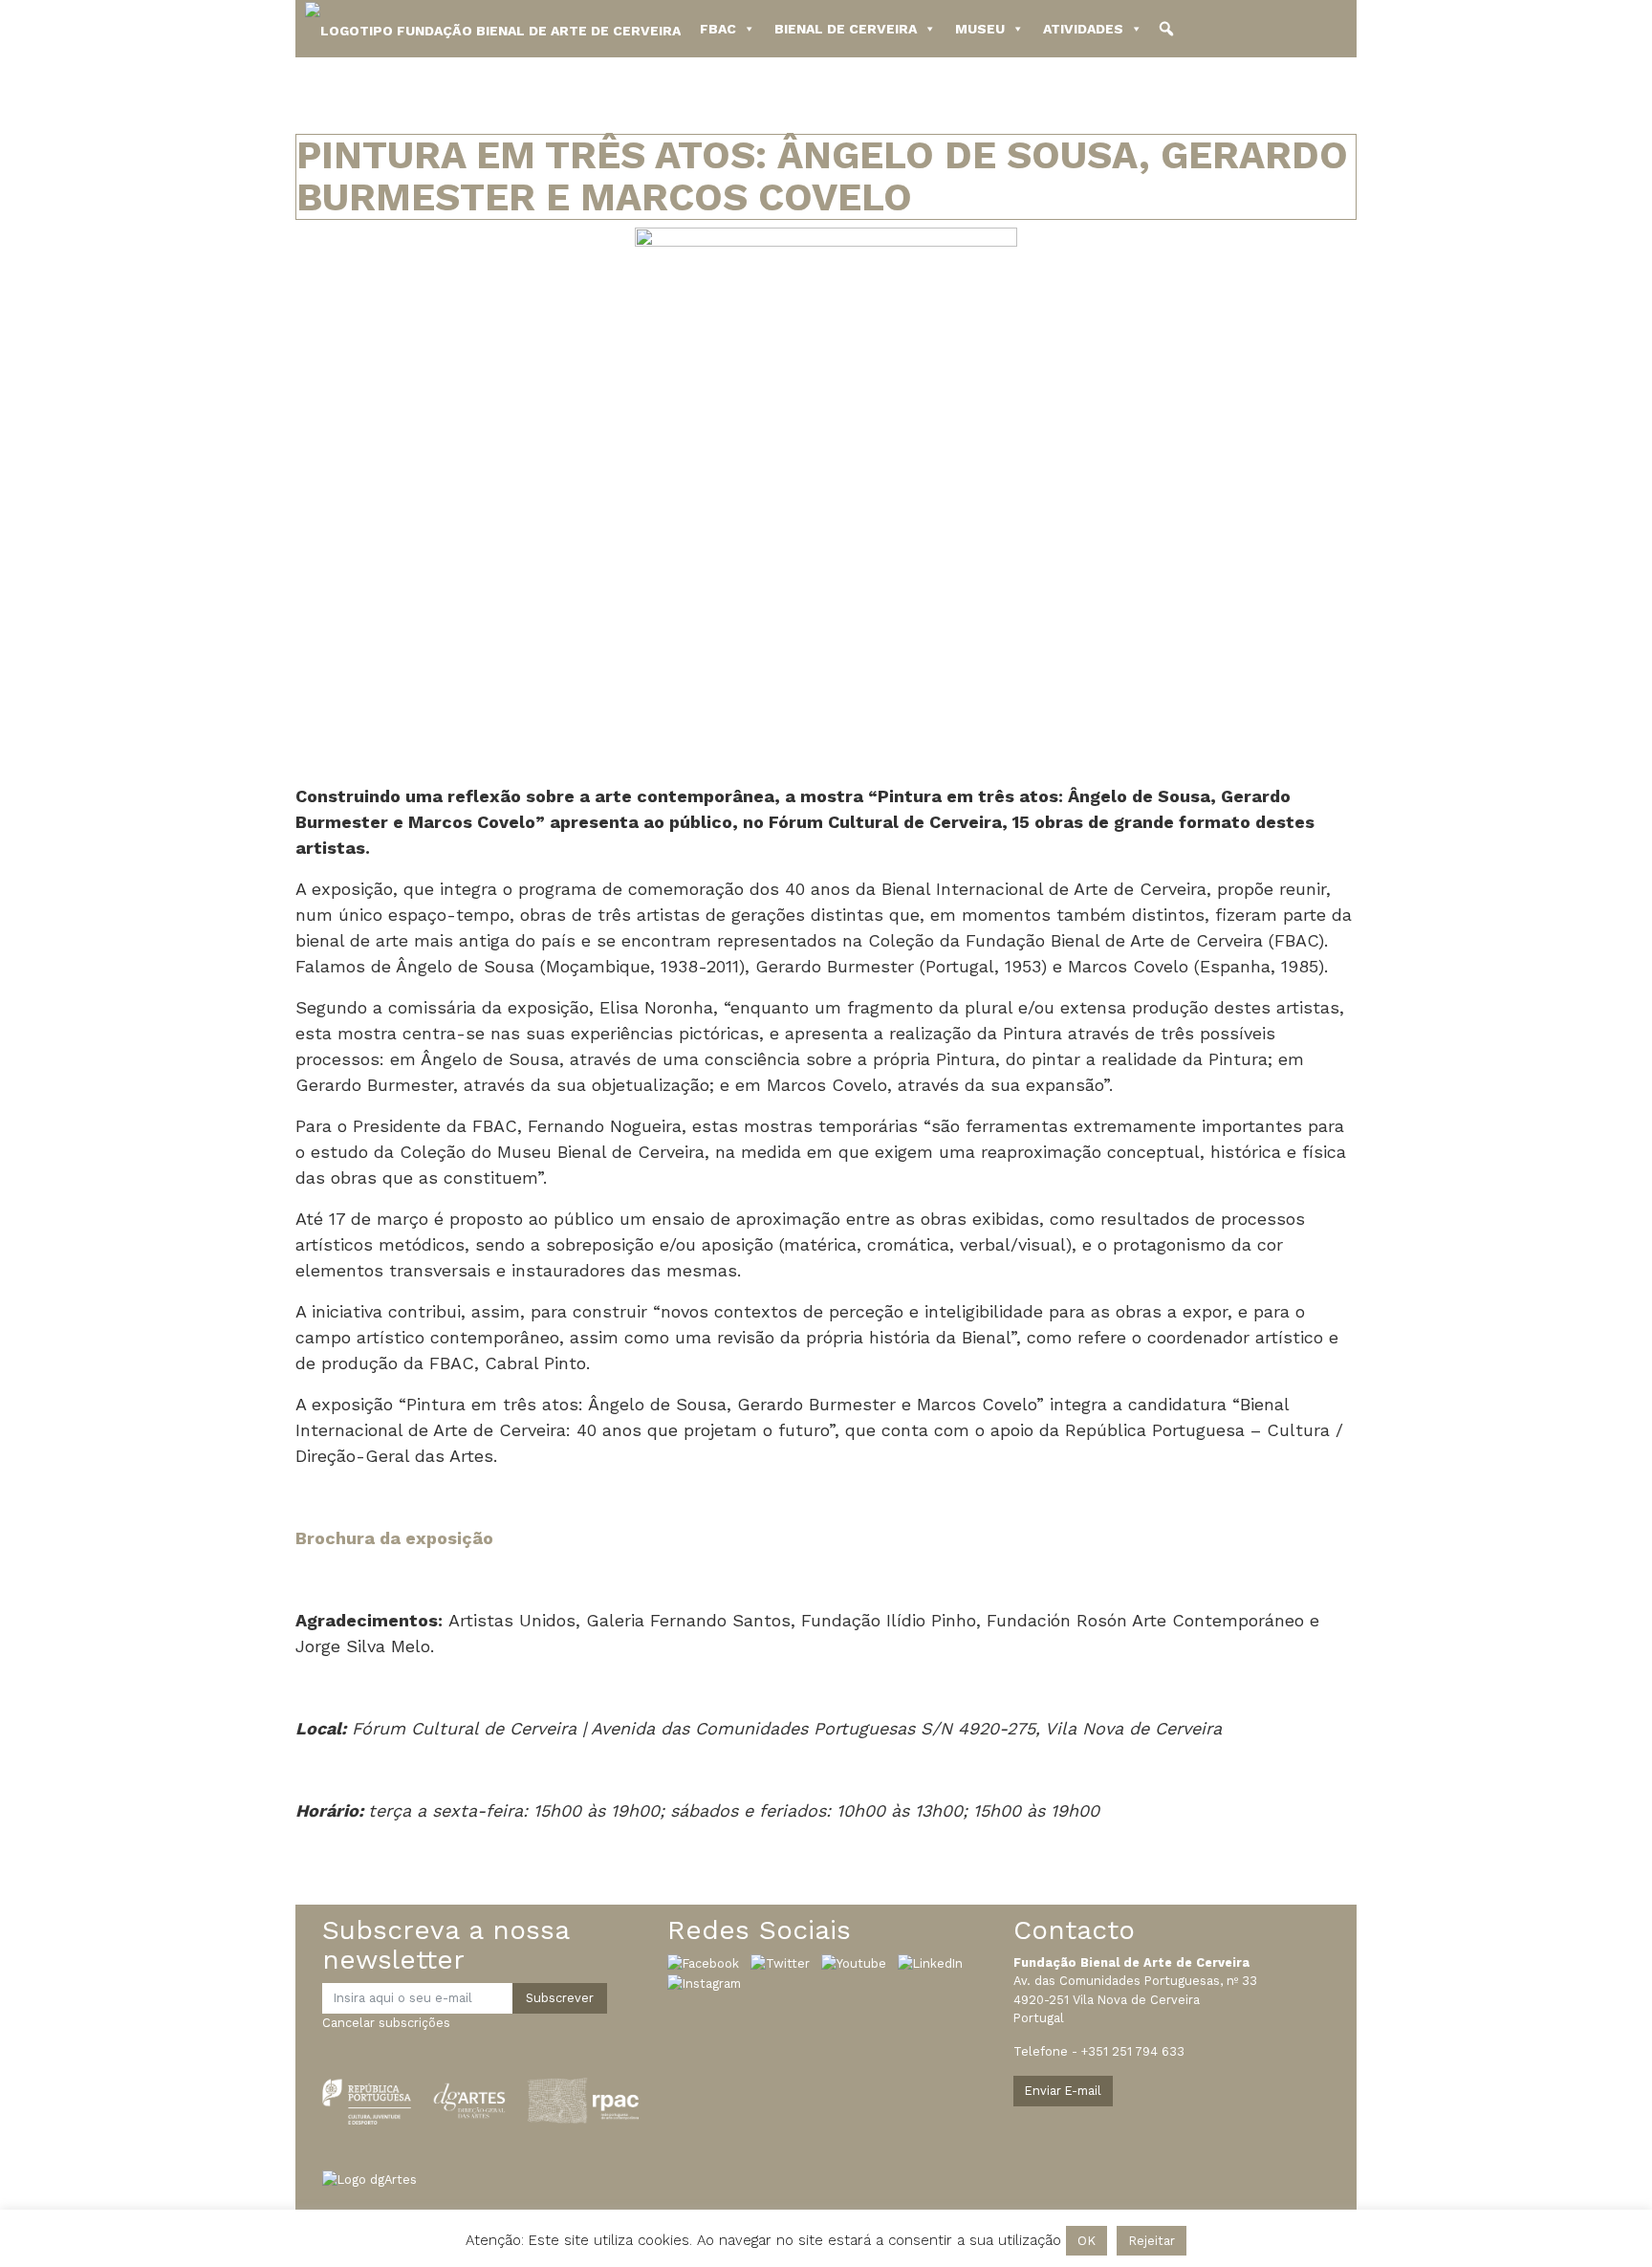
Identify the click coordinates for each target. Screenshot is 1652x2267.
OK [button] (1087, 2241)
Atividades (1083, 29)
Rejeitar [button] (1152, 2241)
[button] (1166, 29)
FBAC (718, 29)
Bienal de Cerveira (846, 29)
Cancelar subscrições (386, 2023)
